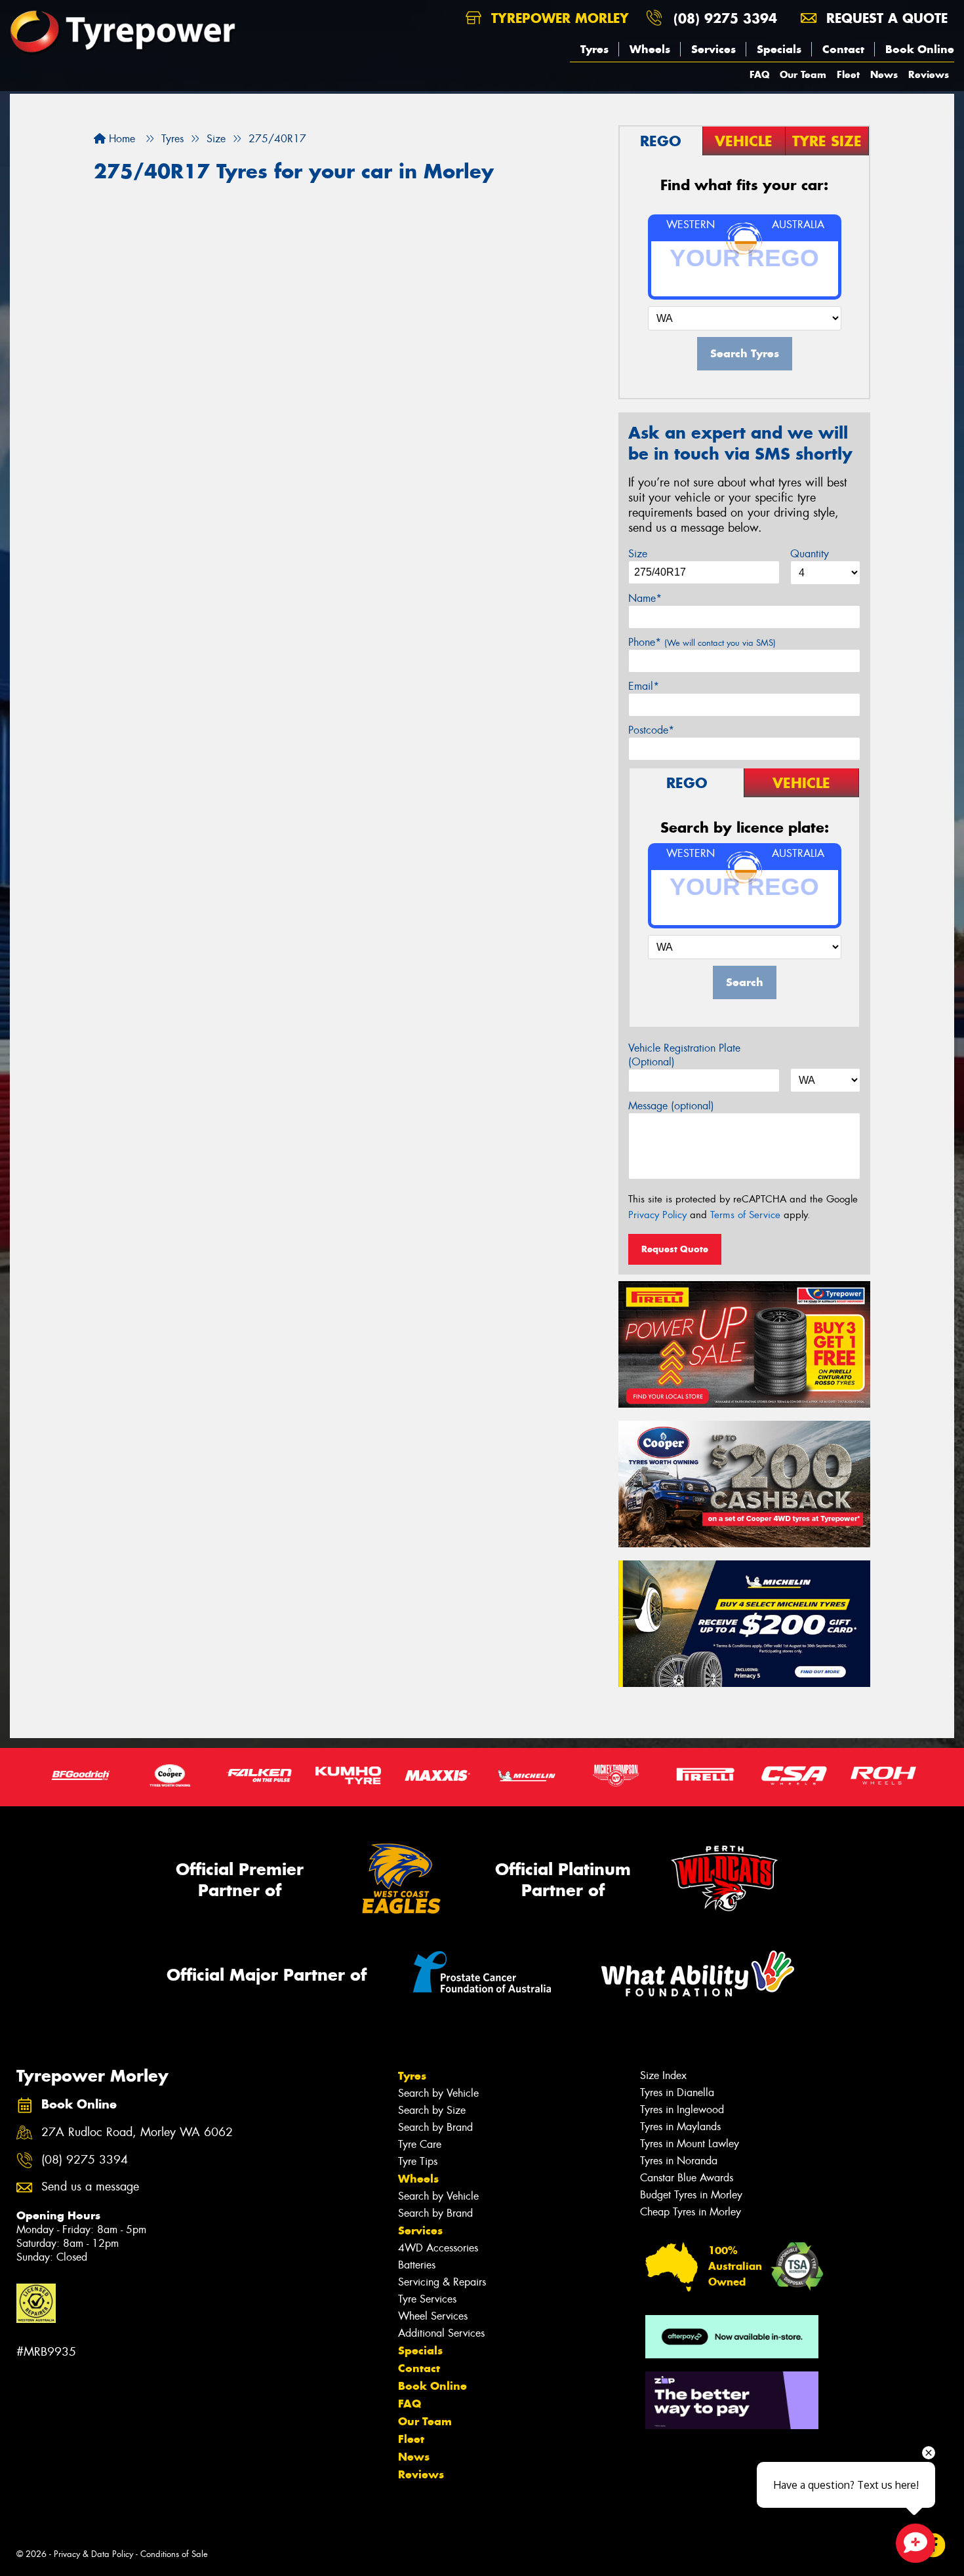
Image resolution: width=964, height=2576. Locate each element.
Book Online (920, 49)
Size (638, 554)
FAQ (759, 74)
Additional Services (441, 2333)
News (884, 74)
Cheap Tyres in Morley (691, 2212)
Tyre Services (427, 2299)
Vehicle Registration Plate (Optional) (684, 1055)
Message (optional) (671, 1106)
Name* (645, 598)
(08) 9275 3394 (725, 18)
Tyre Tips (418, 2161)
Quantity (810, 554)
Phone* (702, 642)
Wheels (650, 49)
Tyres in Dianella (677, 2092)
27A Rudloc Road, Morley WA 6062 (137, 2132)
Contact (843, 49)
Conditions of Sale (174, 2554)
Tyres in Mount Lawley (690, 2144)
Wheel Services (433, 2316)
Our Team (803, 74)
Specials (779, 49)
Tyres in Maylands (680, 2127)
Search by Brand (435, 2127)
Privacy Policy (657, 1215)
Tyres (594, 49)
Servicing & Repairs (442, 2282)
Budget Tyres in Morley (691, 2195)
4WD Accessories (438, 2248)
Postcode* (651, 730)
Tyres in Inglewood (682, 2110)
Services (713, 49)
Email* (644, 686)
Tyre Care (420, 2144)
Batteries (417, 2265)
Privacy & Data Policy (93, 2554)
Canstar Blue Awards (687, 2178)
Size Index (663, 2075)
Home (120, 139)
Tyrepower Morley (558, 18)
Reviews (929, 74)
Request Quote (675, 1249)
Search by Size (432, 2110)
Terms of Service (745, 1215)
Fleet (848, 74)
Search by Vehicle (438, 2093)
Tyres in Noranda (679, 2161)
